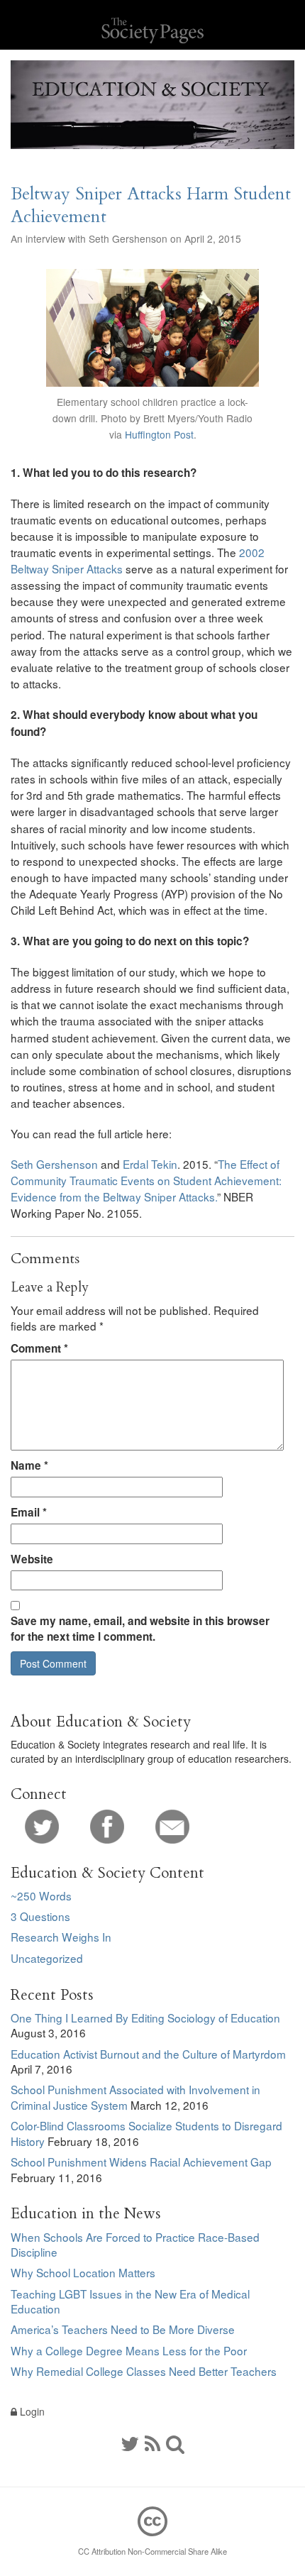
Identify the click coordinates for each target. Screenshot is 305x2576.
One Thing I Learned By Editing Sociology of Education (145, 2018)
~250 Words (41, 1895)
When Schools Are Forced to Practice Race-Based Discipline (135, 2245)
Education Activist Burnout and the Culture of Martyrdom (148, 2054)
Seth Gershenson (54, 1164)
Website (32, 1559)
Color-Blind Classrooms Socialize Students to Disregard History (146, 2133)
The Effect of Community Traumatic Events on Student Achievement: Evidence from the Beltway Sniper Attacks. (146, 1180)
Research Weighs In (61, 1937)
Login (31, 2411)
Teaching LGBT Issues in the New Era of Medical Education (130, 2301)
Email (29, 1512)
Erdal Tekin (150, 1164)
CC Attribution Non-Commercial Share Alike (152, 2551)
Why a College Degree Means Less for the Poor (129, 2350)
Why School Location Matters (83, 2272)
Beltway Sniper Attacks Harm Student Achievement (151, 205)
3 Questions (40, 1916)
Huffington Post (159, 434)
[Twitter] (42, 1825)
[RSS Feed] (152, 2443)
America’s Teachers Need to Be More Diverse (123, 2329)
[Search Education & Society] (175, 2443)
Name (29, 1465)
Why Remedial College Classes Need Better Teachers (144, 2371)
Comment (39, 1348)
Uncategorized (47, 1958)
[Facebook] (107, 1825)
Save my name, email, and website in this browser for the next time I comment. (140, 1629)
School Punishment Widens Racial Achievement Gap (141, 2162)
